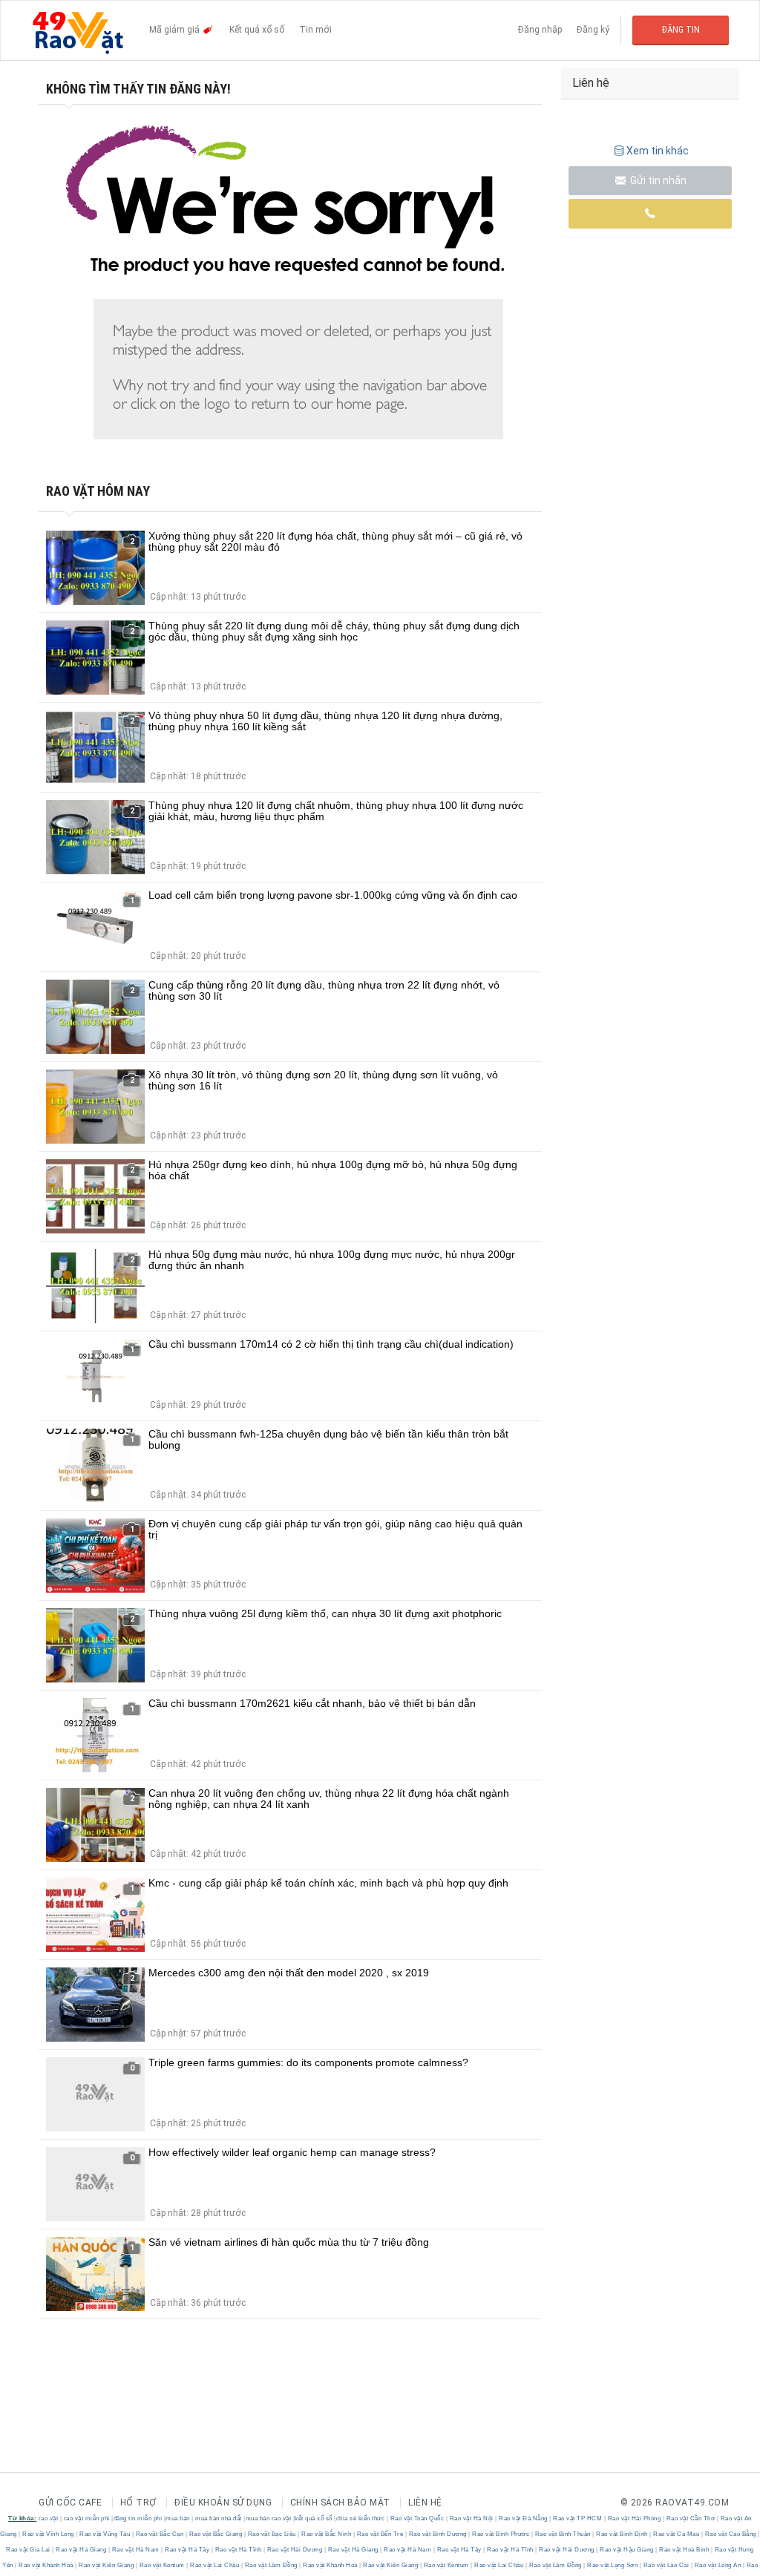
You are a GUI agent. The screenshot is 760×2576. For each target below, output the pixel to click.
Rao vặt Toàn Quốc (417, 2518)
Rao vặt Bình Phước (501, 2534)
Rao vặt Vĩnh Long (49, 2534)
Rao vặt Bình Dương (438, 2534)
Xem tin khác (658, 151)
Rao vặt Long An (718, 2565)
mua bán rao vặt (269, 2518)
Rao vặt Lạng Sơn (613, 2565)
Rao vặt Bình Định (622, 2534)
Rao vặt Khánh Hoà (46, 2565)
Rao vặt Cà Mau (677, 2534)
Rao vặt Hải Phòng (634, 2518)
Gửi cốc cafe (70, 2503)
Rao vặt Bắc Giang (216, 2534)
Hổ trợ (138, 2503)
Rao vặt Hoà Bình (684, 2550)
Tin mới (315, 30)
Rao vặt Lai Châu (215, 2565)
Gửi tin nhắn (657, 180)
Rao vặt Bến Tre (380, 2534)
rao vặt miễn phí (87, 2518)
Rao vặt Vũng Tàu (105, 2534)
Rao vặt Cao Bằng (730, 2534)
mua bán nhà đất (219, 2518)
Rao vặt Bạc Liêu (272, 2534)
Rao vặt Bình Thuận (563, 2534)
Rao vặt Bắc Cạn (160, 2534)
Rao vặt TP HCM (578, 2518)
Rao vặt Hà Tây (187, 2550)
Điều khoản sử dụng (223, 2503)
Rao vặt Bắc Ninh (327, 2534)
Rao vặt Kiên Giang (107, 2565)
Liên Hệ (425, 2503)
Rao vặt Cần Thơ (691, 2518)
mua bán (178, 2518)
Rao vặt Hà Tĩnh (238, 2550)
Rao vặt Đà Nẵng (524, 2518)
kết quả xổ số (314, 2518)
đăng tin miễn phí (138, 2518)
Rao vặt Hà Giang (81, 2550)
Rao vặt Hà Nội (471, 2518)
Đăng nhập (540, 30)
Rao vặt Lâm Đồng (271, 2565)
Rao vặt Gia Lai (29, 2550)
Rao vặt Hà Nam (135, 2550)
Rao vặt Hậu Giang (627, 2550)
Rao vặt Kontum (162, 2565)
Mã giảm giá (176, 30)
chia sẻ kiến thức (361, 2518)
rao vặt (49, 2518)
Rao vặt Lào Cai (666, 2565)
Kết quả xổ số (257, 30)
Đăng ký (593, 30)
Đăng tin (681, 30)
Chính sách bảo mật (340, 2503)
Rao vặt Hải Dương (295, 2550)
